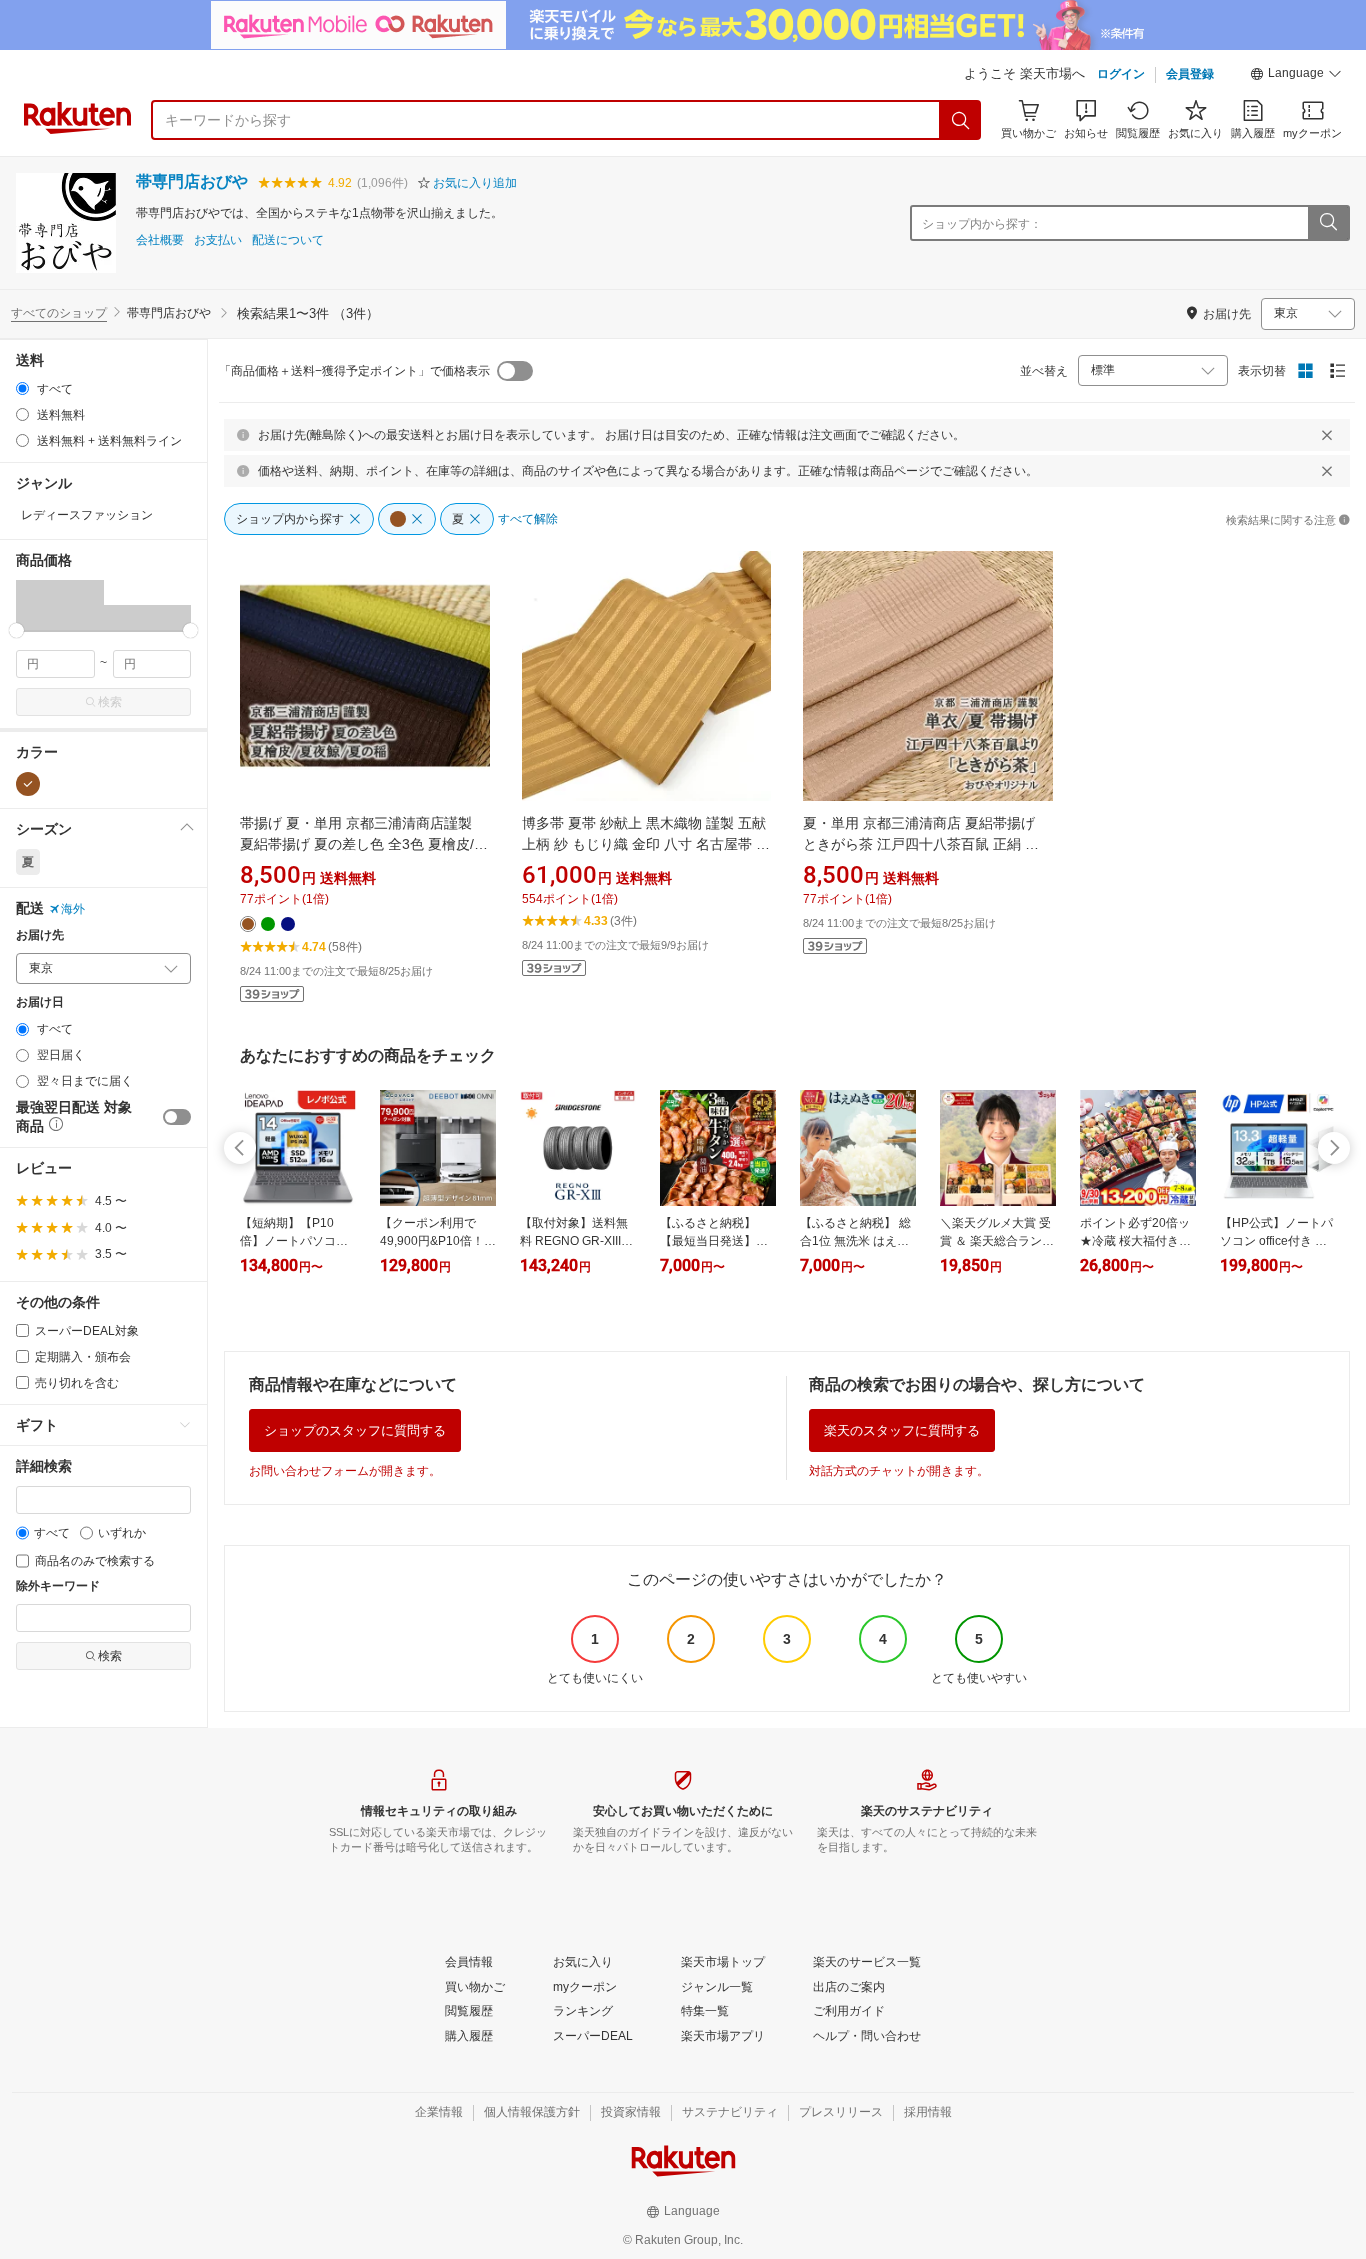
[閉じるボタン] (1327, 435)
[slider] (16, 630)
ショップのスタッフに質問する (355, 1430)
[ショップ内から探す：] (1328, 223)
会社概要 (160, 240)
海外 (73, 909)
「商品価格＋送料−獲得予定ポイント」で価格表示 (354, 371)
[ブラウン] (28, 784)
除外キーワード (58, 1586)
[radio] (22, 388)
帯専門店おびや (192, 181)
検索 (110, 702)
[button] (1296, 76)
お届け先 (40, 935)
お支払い (218, 240)
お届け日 (40, 1002)
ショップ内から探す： (982, 224)
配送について (288, 240)
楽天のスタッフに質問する (902, 1430)
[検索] (961, 120)
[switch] (177, 1117)
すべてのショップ (59, 313)
